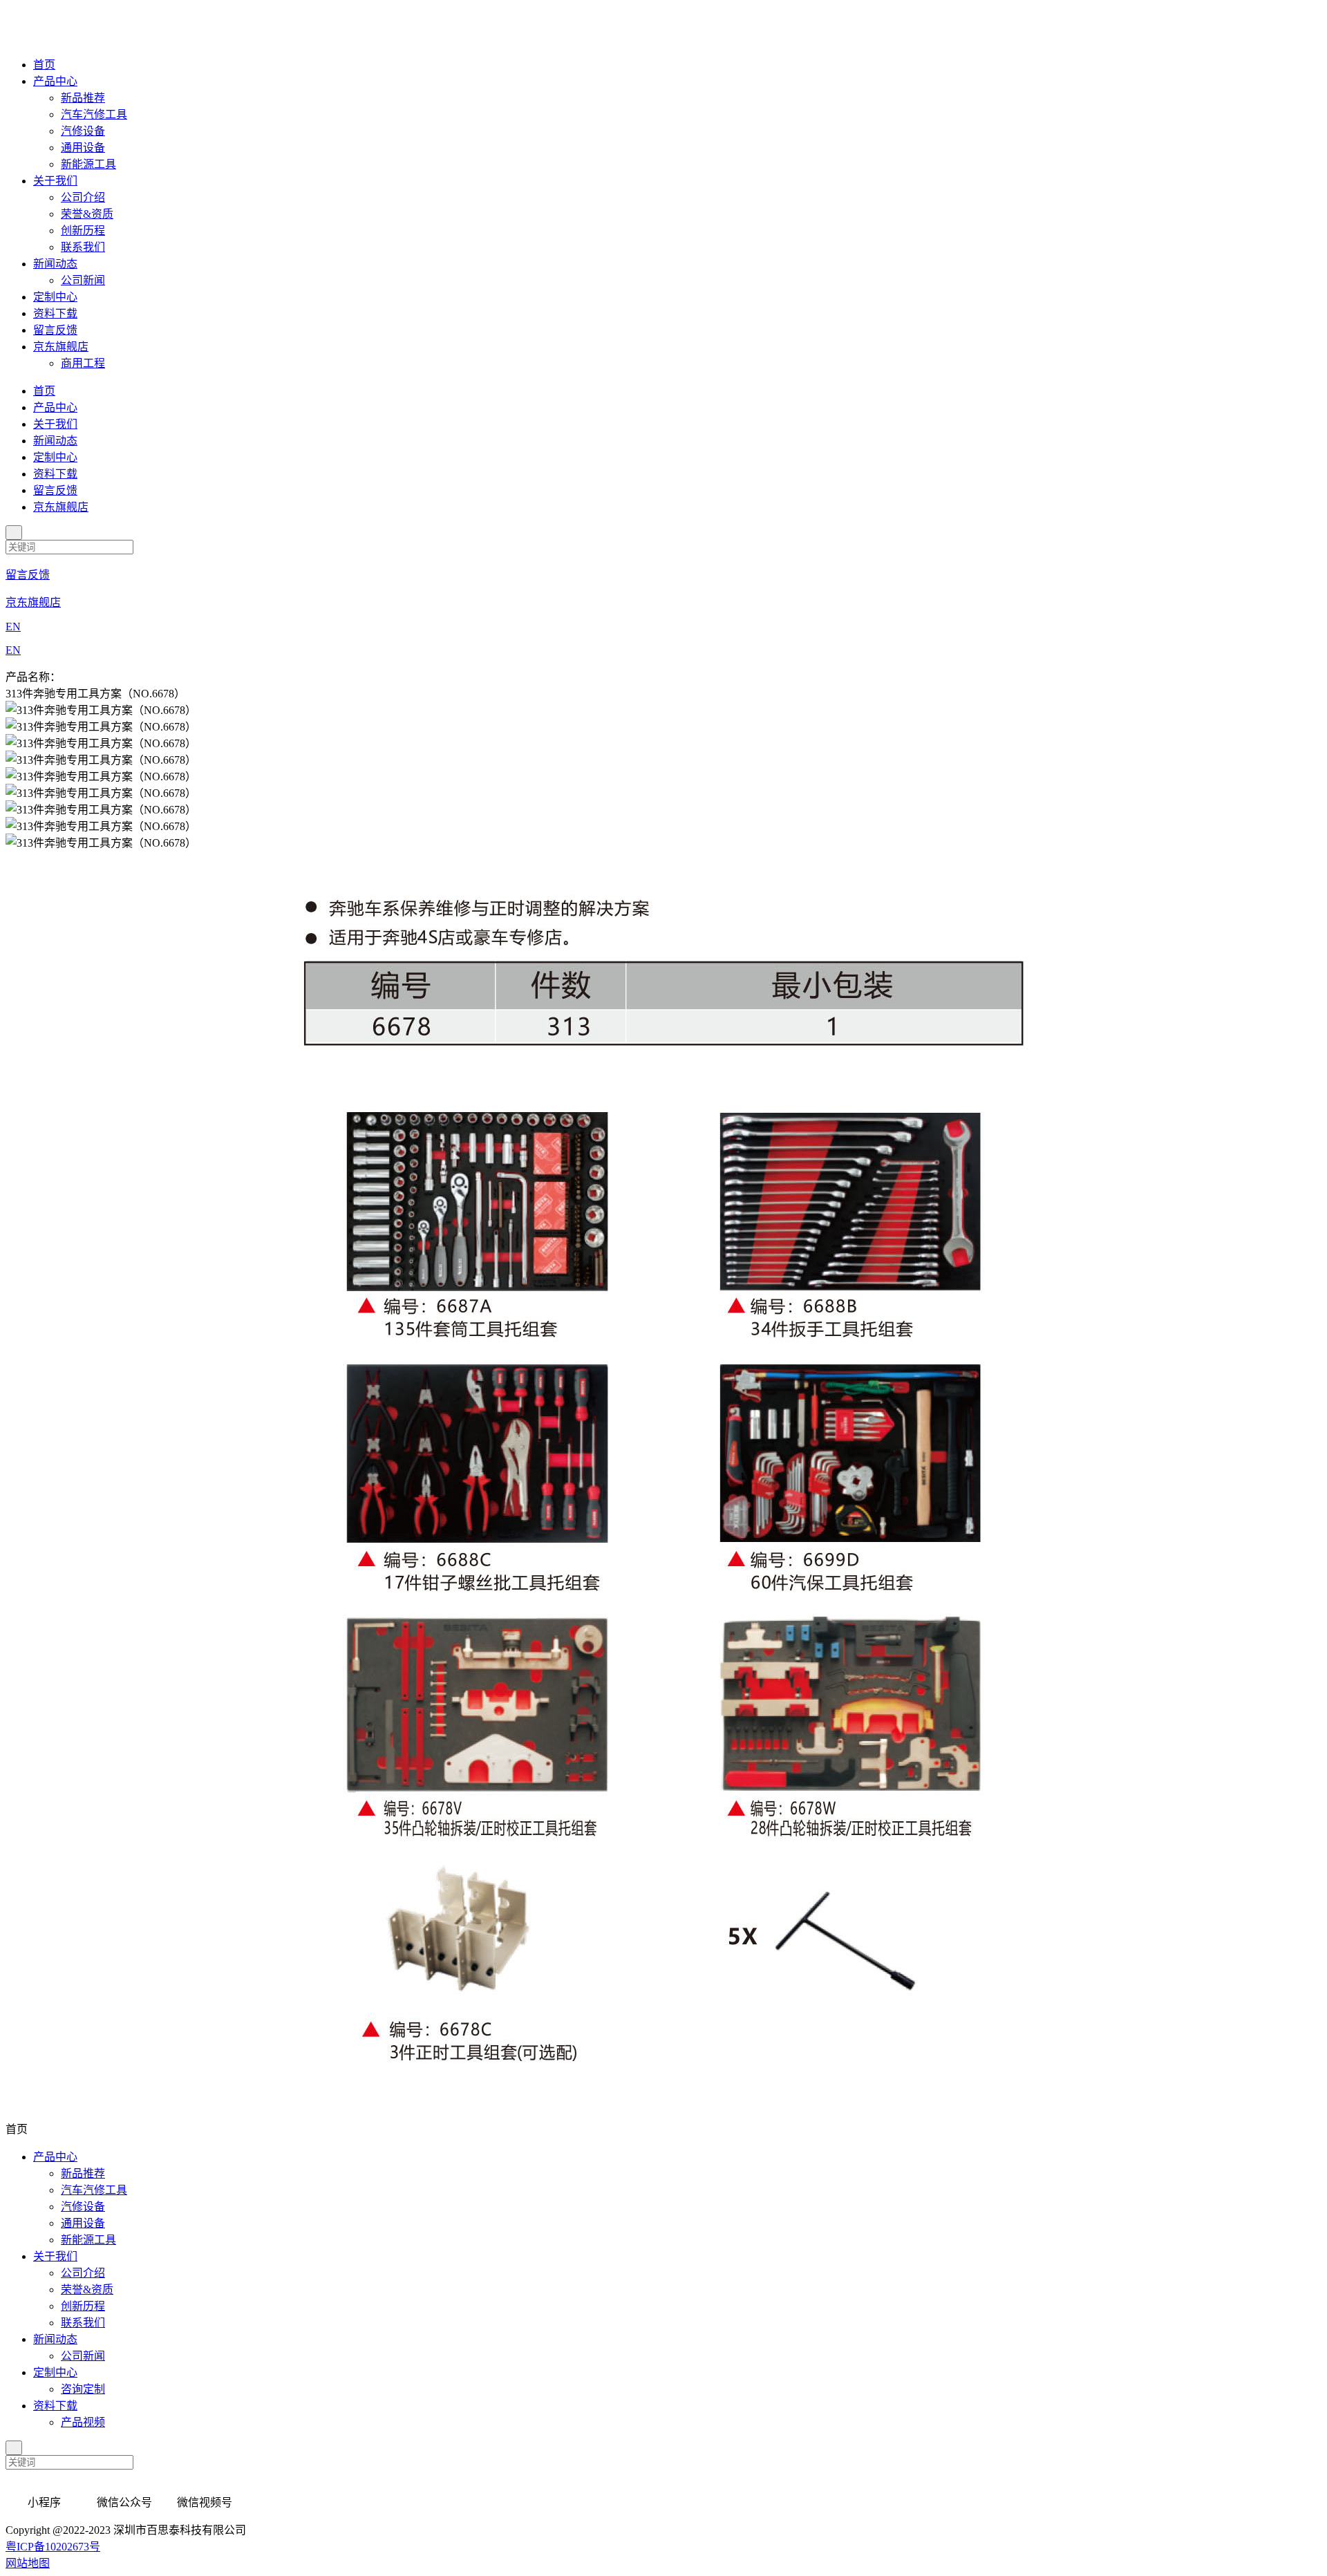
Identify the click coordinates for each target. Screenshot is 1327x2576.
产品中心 (55, 81)
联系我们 (83, 247)
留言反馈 (55, 330)
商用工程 (83, 363)
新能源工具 (88, 164)
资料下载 (55, 313)
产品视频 (83, 2422)
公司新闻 (83, 280)
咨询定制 (83, 2389)
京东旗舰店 (61, 347)
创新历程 (83, 231)
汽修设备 (83, 131)
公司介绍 (83, 197)
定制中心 (55, 297)
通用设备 (83, 148)
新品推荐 (83, 98)
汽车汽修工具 (94, 114)
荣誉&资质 (87, 214)
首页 (44, 65)
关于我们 (55, 181)
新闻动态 (55, 264)
